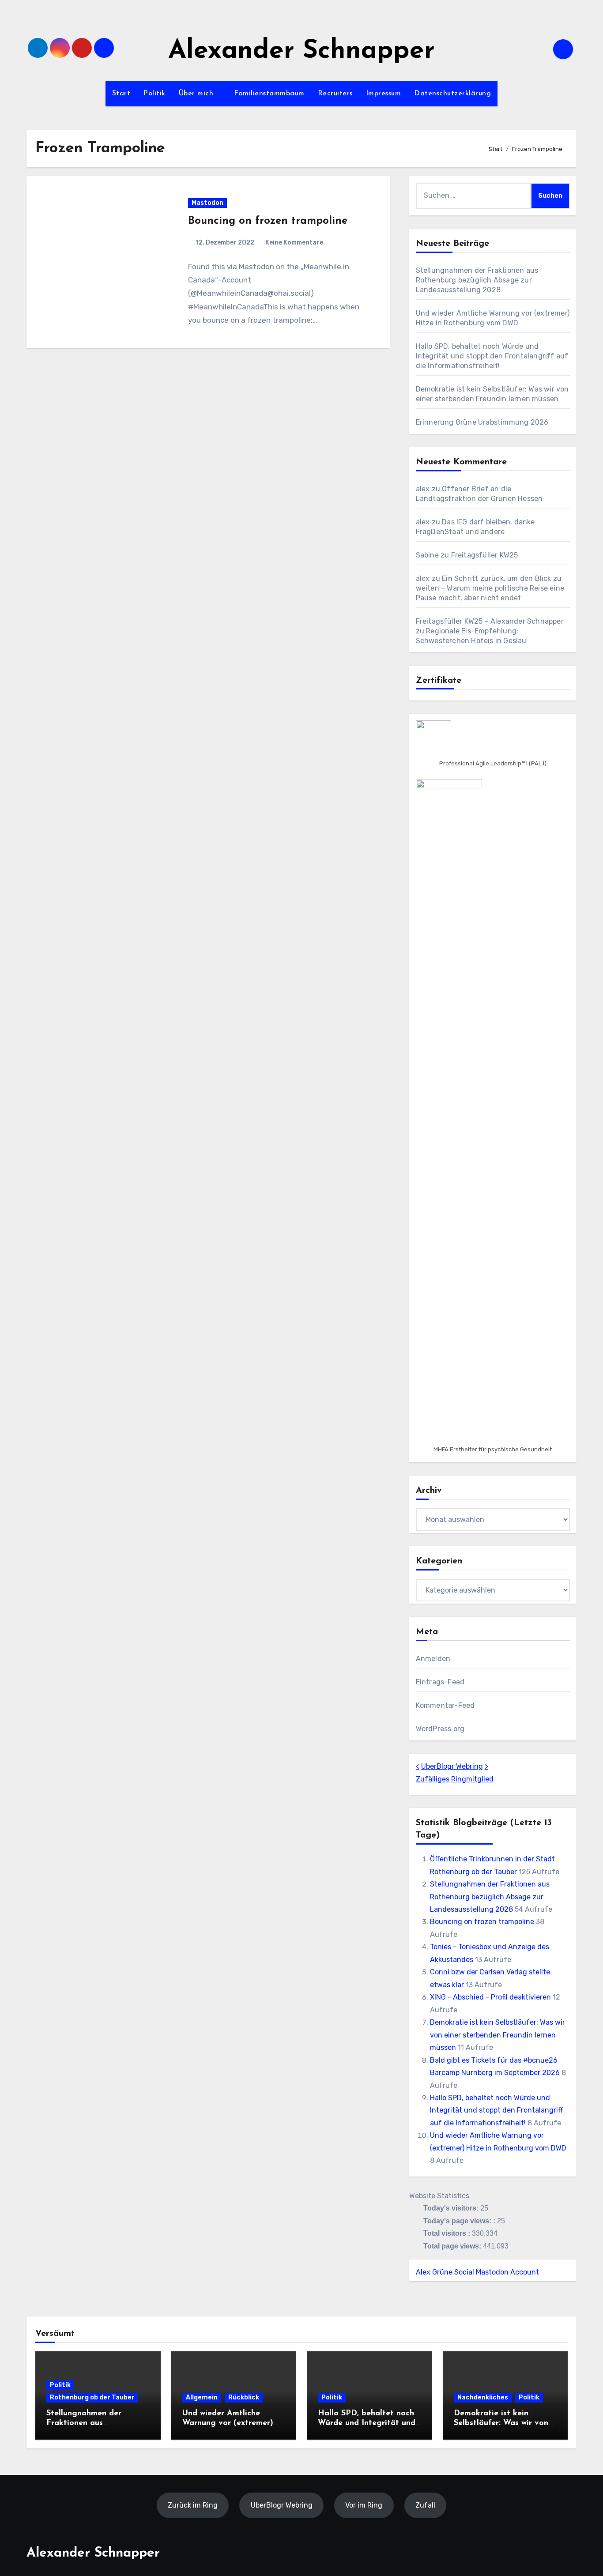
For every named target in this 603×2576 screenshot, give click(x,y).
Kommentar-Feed (445, 1705)
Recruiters (335, 94)
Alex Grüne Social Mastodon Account (477, 2272)
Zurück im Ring (193, 2505)
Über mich (197, 94)
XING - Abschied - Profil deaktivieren (490, 1997)
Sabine (427, 555)
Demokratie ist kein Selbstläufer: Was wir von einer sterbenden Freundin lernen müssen (497, 2035)
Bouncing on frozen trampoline (268, 221)
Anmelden (433, 1659)
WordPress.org (440, 1729)
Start (121, 94)
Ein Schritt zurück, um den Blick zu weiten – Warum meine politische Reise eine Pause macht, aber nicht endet (490, 588)
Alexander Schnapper (301, 51)
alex (423, 489)
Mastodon (207, 203)
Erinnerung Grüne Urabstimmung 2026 (482, 422)
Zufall (425, 2505)
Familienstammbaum (269, 94)
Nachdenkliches (483, 2397)
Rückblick (244, 2397)
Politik (155, 94)
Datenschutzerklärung (452, 94)
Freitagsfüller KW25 (485, 555)
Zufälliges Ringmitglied (455, 1779)
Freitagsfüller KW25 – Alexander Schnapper (490, 621)
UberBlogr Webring (452, 1766)
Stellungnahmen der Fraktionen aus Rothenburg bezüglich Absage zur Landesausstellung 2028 (477, 280)
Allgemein (202, 2397)
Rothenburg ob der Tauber (92, 2397)
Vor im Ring (364, 2505)
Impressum (384, 94)
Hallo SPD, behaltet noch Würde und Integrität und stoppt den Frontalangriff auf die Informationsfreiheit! (492, 356)
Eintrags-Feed (440, 1682)
